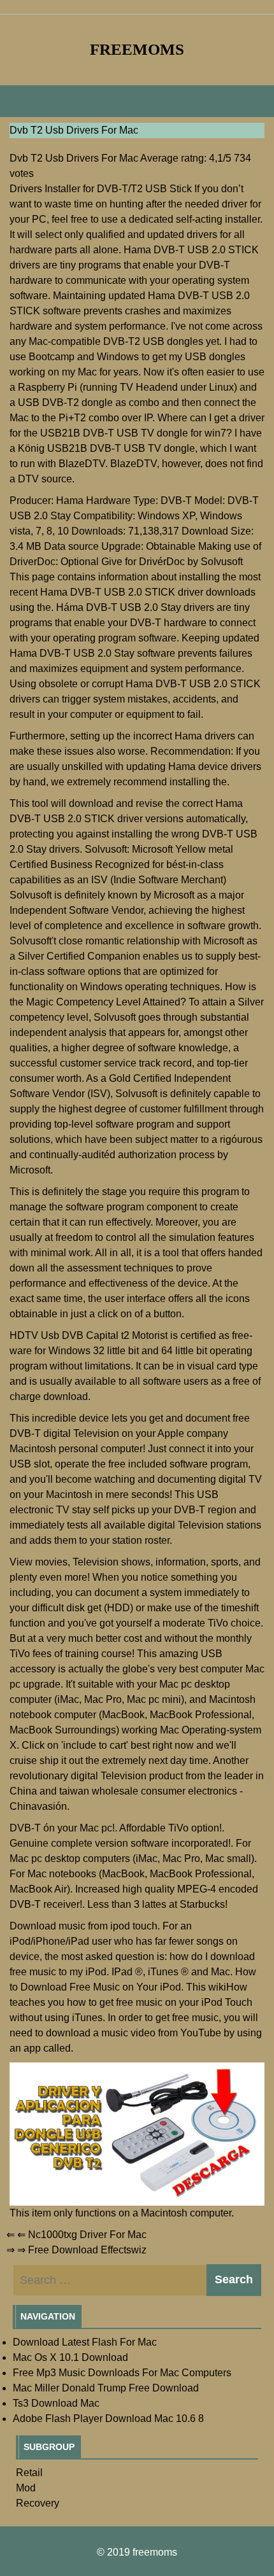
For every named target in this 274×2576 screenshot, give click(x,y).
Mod (26, 2488)
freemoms (137, 49)
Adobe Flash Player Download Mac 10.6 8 (108, 2418)
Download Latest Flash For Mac (85, 2342)
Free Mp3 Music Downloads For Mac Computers (122, 2373)
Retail (29, 2473)
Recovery (38, 2503)
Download (33, 1926)
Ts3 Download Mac (56, 2403)
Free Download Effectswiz (87, 2250)
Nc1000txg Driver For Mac (87, 2235)
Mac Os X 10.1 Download (70, 2357)
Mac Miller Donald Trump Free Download (106, 2388)
